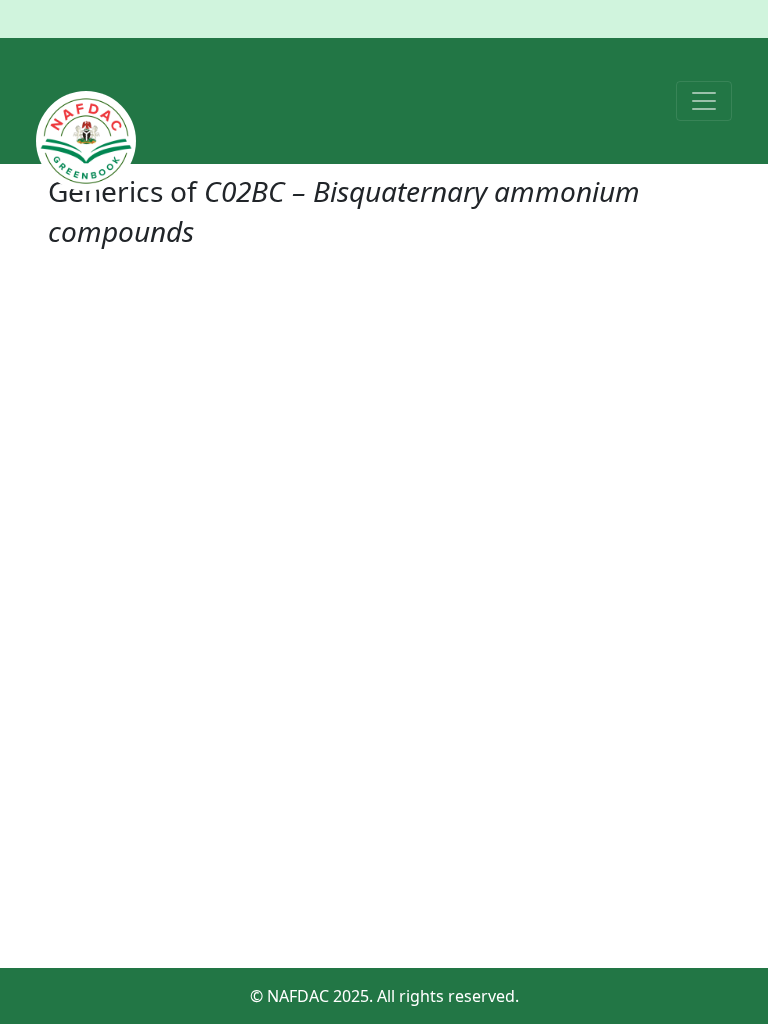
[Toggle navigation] (704, 101)
